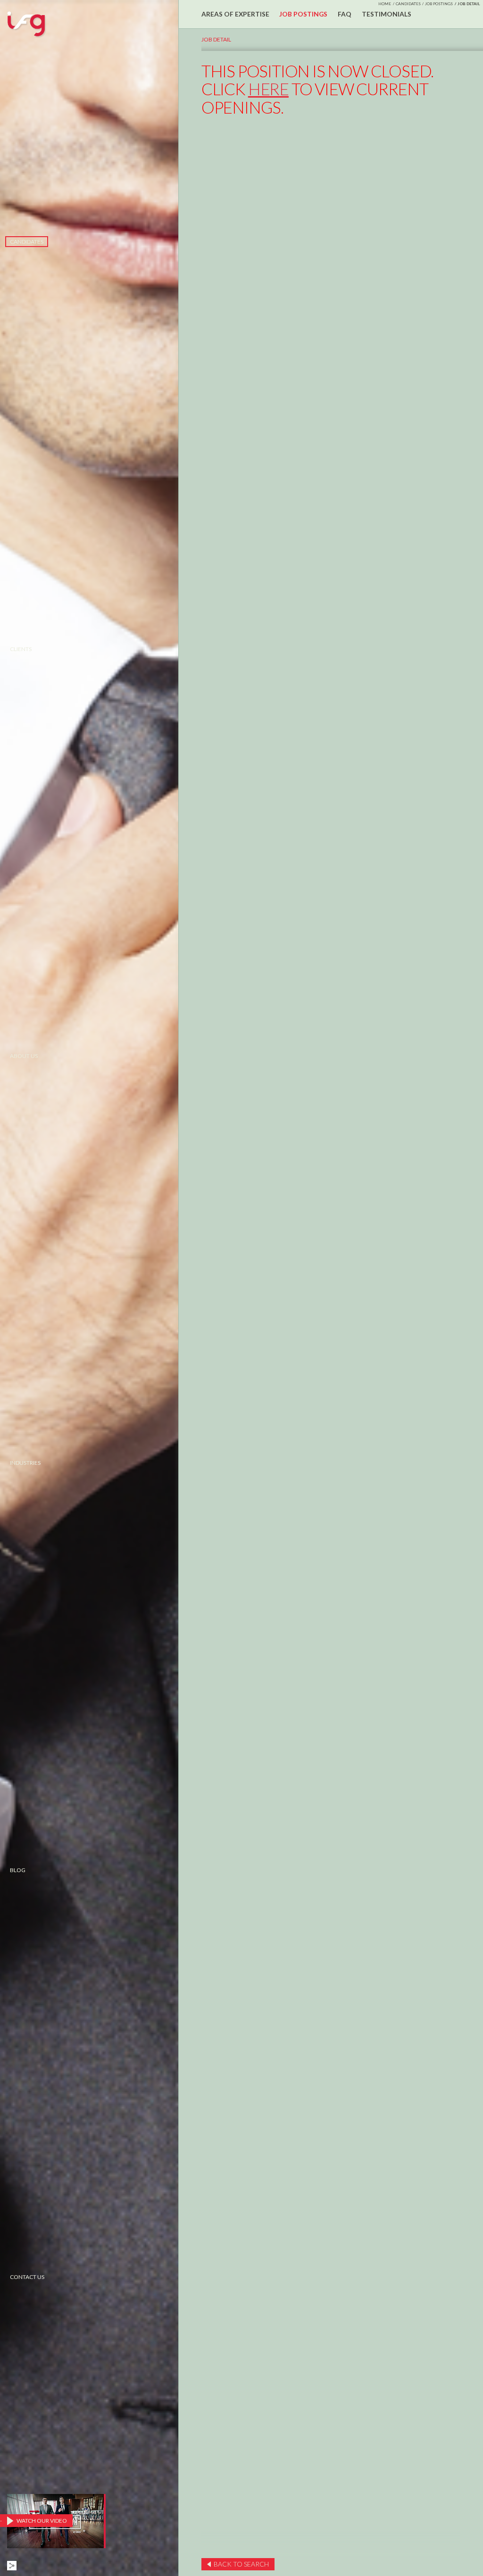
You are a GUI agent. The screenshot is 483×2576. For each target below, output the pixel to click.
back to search (241, 2564)
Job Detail (216, 39)
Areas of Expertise (235, 14)
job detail (469, 4)
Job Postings (439, 4)
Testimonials (387, 14)
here (268, 89)
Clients (21, 649)
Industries (25, 1463)
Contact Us (27, 2277)
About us (24, 1056)
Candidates (27, 242)
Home (385, 4)
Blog (18, 1870)
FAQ (345, 14)
